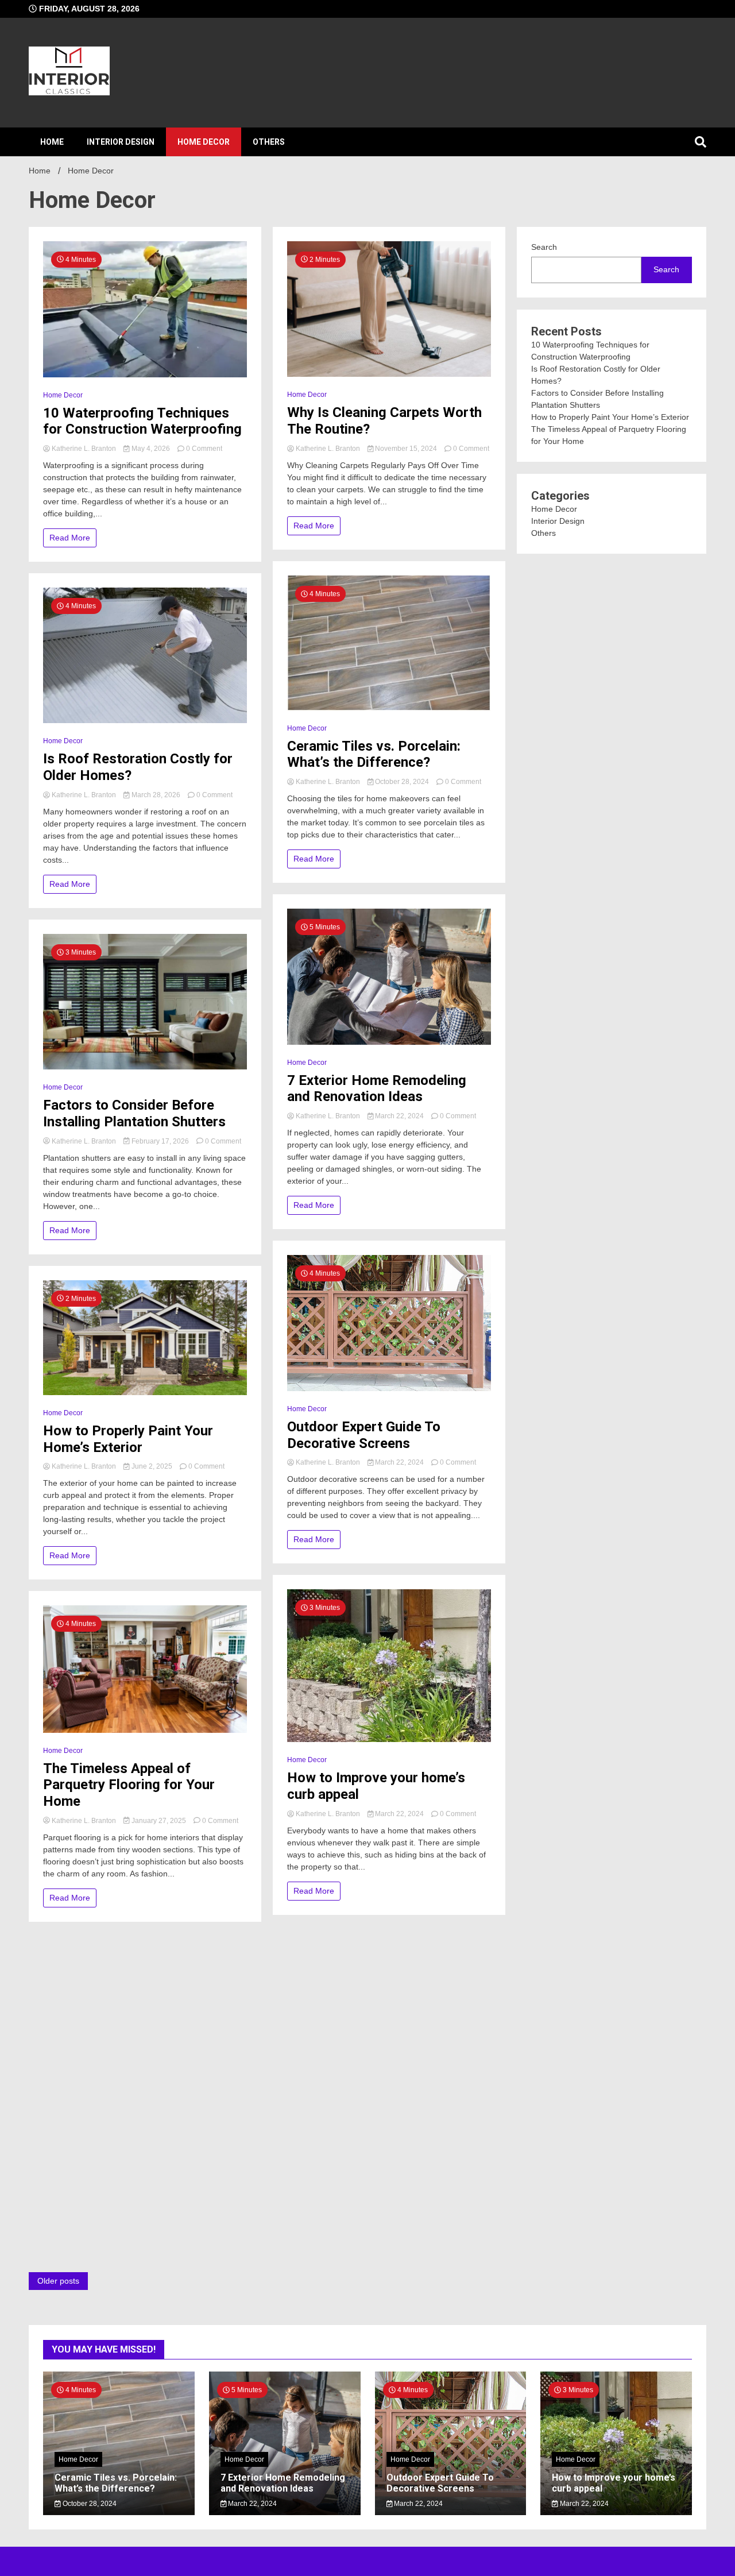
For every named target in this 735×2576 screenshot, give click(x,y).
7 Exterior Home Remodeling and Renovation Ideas (377, 1089)
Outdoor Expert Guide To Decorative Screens (364, 1435)
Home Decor (204, 142)
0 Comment (204, 449)
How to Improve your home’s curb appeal (376, 1786)
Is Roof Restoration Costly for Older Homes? (138, 767)
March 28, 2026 (156, 795)
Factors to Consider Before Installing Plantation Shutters (134, 1113)
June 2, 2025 (152, 1466)
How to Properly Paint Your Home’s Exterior (128, 1439)
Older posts (58, 2281)
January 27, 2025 (159, 1821)
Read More (70, 538)
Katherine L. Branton (84, 449)
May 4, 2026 (151, 449)
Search (544, 247)
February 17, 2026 (160, 1141)
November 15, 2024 (406, 449)
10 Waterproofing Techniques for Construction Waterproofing (142, 421)
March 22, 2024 (399, 1116)
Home (52, 142)
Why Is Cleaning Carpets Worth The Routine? (384, 421)
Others (269, 142)
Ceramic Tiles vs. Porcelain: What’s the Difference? (374, 754)
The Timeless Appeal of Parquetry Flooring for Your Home (129, 1785)
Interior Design (121, 142)
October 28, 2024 (402, 782)
